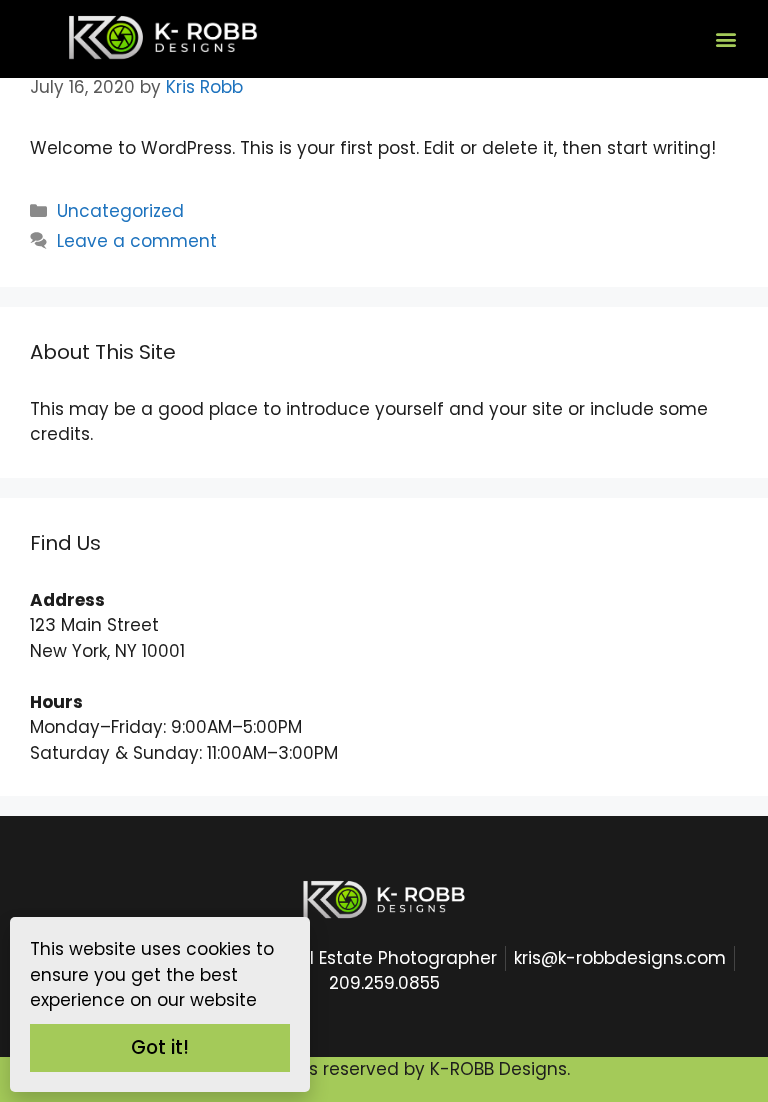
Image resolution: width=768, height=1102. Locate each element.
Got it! (160, 1047)
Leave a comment (137, 241)
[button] (726, 38)
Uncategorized (120, 211)
